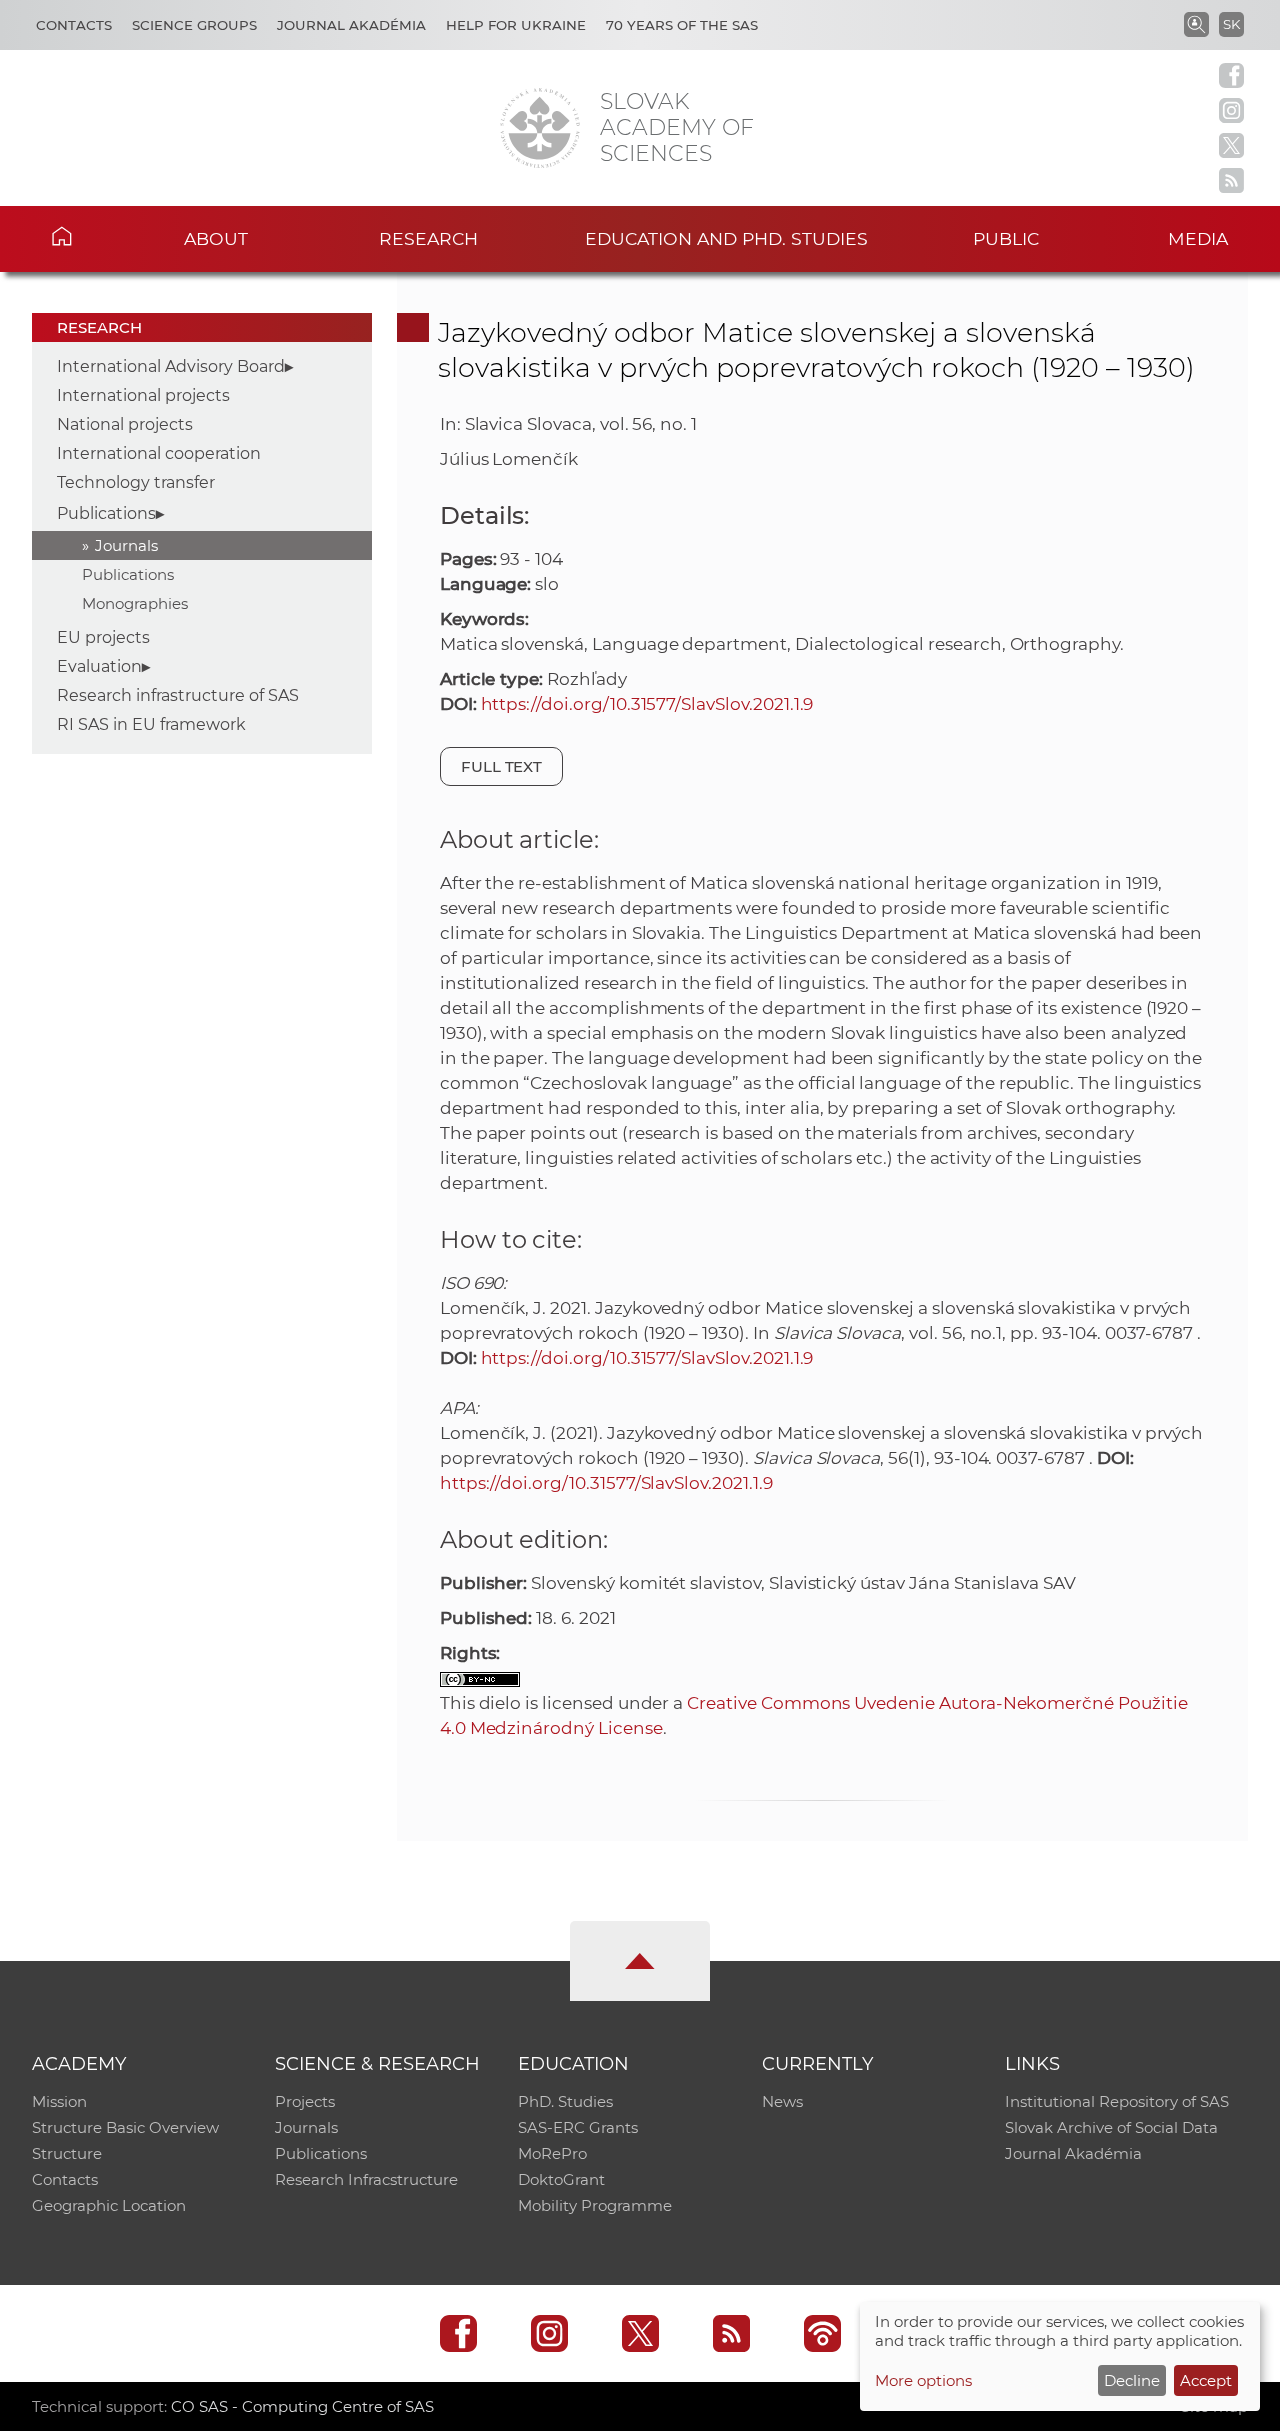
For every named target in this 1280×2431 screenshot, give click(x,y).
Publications (106, 513)
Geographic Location (109, 2205)
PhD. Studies (565, 2101)
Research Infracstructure (366, 2179)
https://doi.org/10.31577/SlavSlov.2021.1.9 (647, 704)
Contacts (74, 25)
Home (91, 236)
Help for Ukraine (516, 25)
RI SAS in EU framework (151, 724)
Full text (502, 766)
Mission (59, 2101)
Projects (305, 2101)
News (782, 2101)
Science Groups (194, 25)
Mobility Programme (595, 2205)
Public (1006, 238)
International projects (143, 395)
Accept (1206, 2380)
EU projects (103, 637)
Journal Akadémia (351, 25)
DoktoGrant (561, 2179)
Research (428, 238)
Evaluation (99, 666)
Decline (1132, 2380)
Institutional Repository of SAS (1117, 2101)
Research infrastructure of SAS (178, 695)
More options (923, 2380)
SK (1231, 24)
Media (1198, 238)
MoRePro (552, 2153)
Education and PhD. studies (726, 238)
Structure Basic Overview (125, 2127)
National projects (125, 424)
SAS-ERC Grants (578, 2127)
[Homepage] (540, 128)
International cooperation (159, 453)
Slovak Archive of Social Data (1111, 2127)
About (216, 238)
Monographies (135, 603)
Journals (126, 545)
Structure (67, 2153)
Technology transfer (136, 482)
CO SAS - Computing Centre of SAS (302, 2406)
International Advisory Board (171, 366)
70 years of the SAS (682, 25)
